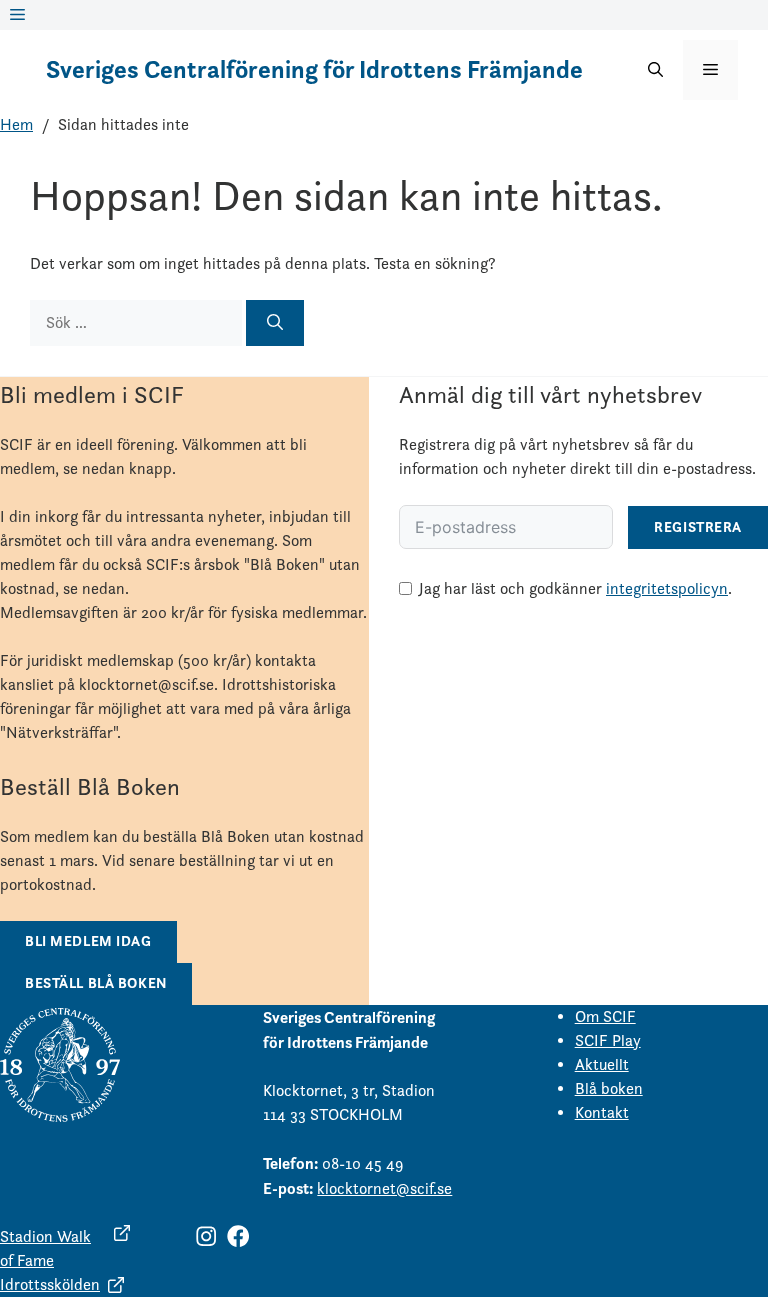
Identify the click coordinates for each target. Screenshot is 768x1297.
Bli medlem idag (88, 941)
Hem (16, 124)
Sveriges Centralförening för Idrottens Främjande (314, 69)
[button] (655, 70)
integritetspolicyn (667, 588)
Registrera (698, 527)
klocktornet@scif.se (384, 1188)
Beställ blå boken (96, 983)
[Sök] (275, 323)
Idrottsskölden (50, 1284)
